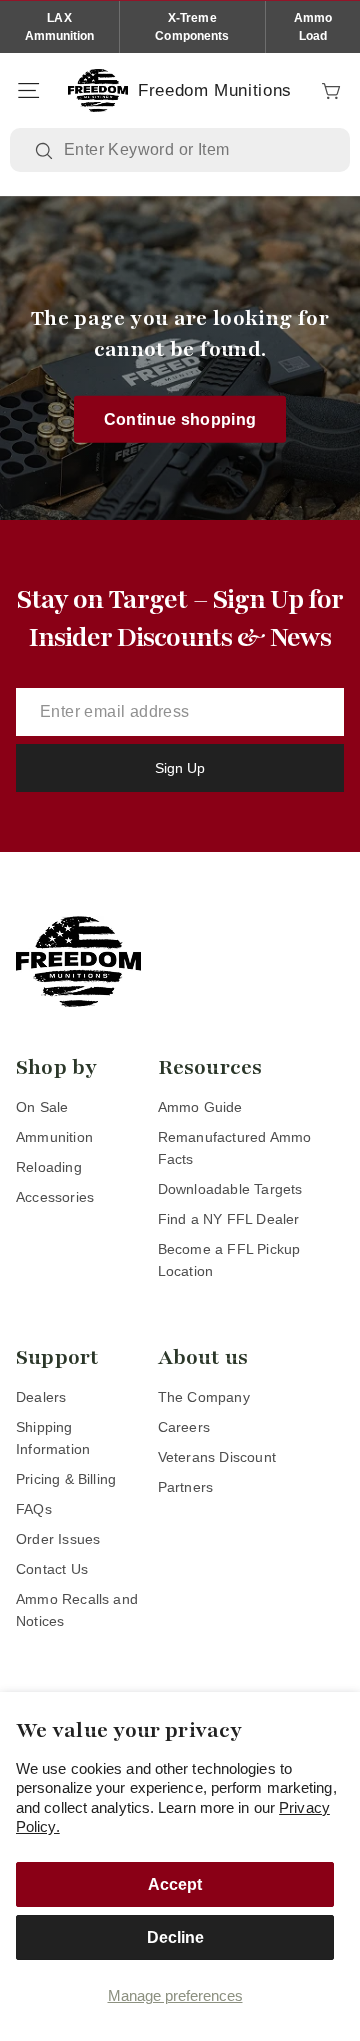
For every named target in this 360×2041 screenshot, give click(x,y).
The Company (204, 1397)
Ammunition (54, 1137)
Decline (175, 1937)
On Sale (42, 1107)
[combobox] (194, 150)
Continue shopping (180, 418)
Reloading (49, 1167)
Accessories (55, 1197)
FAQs (34, 1509)
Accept (175, 1884)
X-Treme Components (192, 27)
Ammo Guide (200, 1107)
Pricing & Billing (66, 1479)
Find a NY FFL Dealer (229, 1219)
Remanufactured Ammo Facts (235, 1148)
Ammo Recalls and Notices (77, 1610)
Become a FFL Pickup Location (229, 1260)
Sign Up (180, 768)
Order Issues (58, 1539)
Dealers (41, 1397)
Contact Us (52, 1569)
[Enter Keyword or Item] (46, 151)
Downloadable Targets (230, 1189)
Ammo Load (313, 27)
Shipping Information (53, 1438)
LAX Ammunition (60, 27)
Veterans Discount (217, 1457)
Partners (186, 1487)
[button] (28, 91)
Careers (184, 1427)
